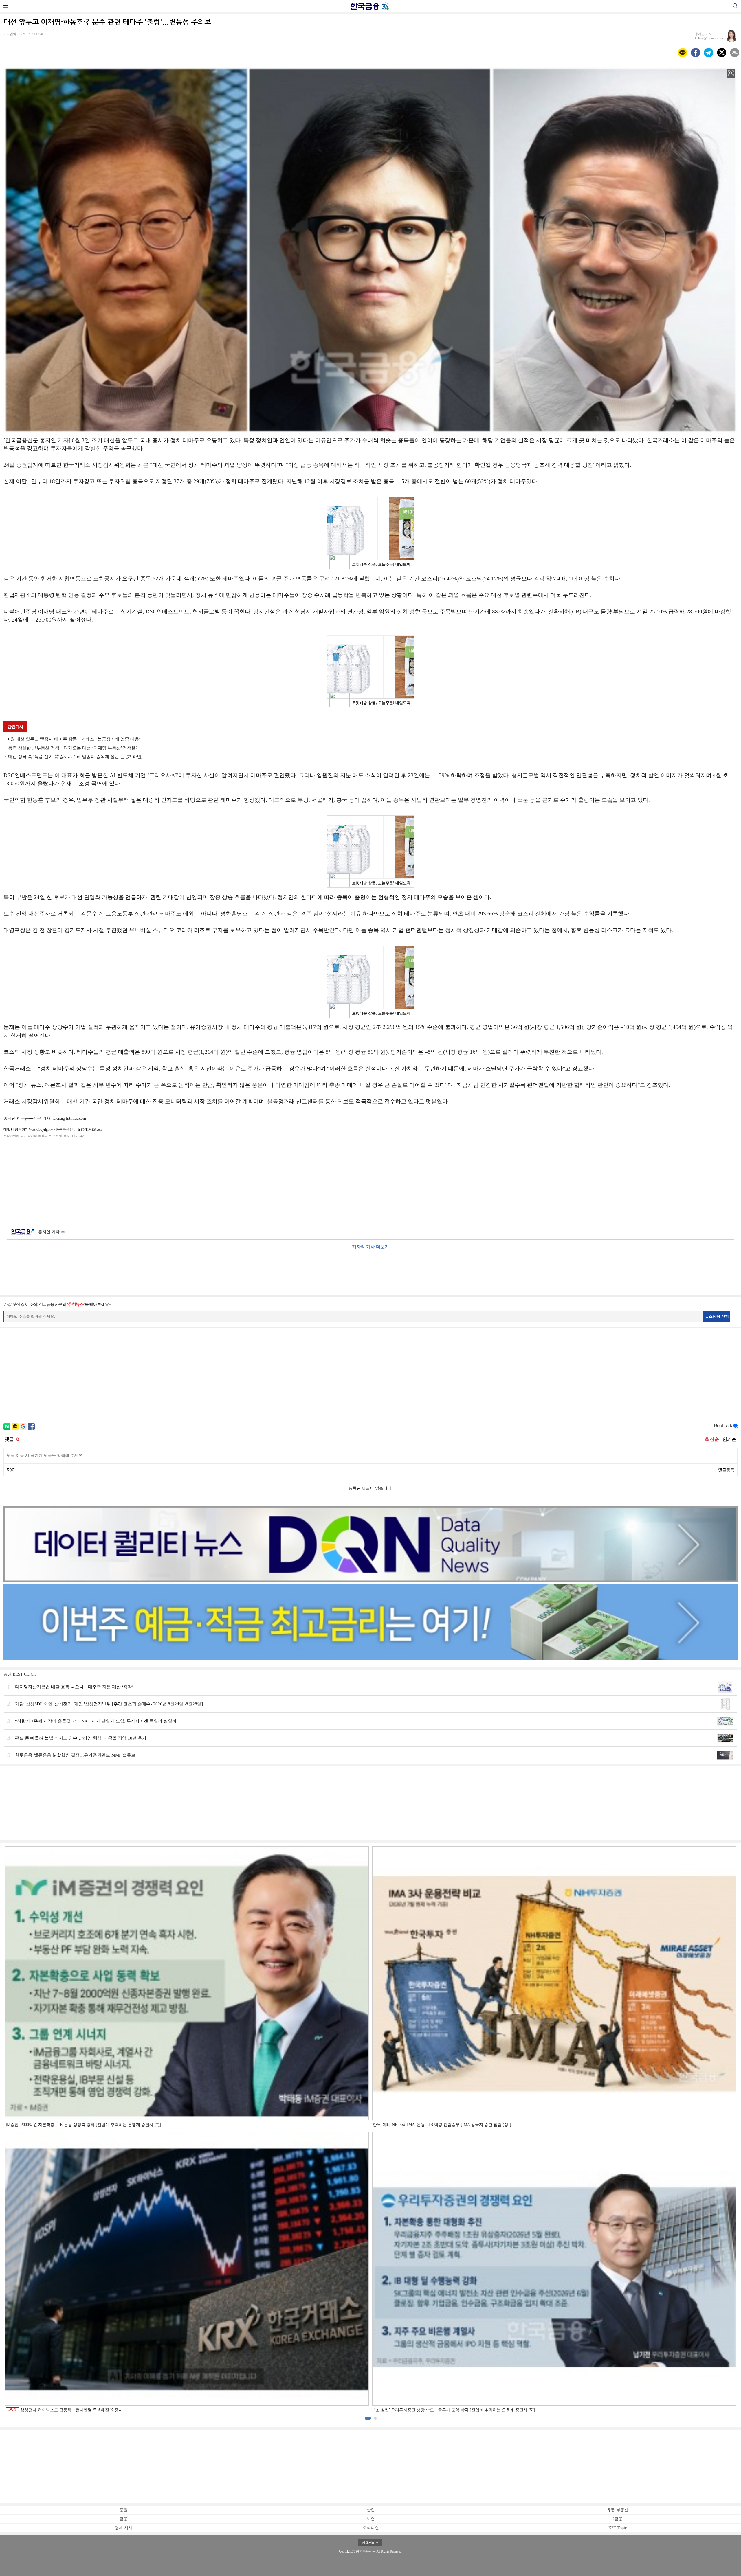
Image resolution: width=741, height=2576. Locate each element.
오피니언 (371, 2528)
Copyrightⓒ (347, 2551)
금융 (124, 2519)
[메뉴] (6, 6)
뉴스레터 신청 (717, 1316)
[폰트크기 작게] (6, 52)
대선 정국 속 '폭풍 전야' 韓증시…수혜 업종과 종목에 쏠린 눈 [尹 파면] (75, 757)
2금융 (618, 2519)
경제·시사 (123, 2528)
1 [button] (368, 2418)
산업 (371, 2510)
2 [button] (375, 2418)
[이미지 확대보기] (731, 73)
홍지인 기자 (51, 1232)
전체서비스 (370, 2543)
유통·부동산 (618, 2510)
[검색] (735, 6)
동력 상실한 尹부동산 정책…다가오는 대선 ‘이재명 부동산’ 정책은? (73, 748)
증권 (124, 2510)
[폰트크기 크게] (18, 52)
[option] (370, 2130)
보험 (371, 2519)
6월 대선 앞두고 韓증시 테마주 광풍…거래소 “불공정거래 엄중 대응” (75, 739)
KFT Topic (618, 2528)
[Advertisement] (370, 1180)
